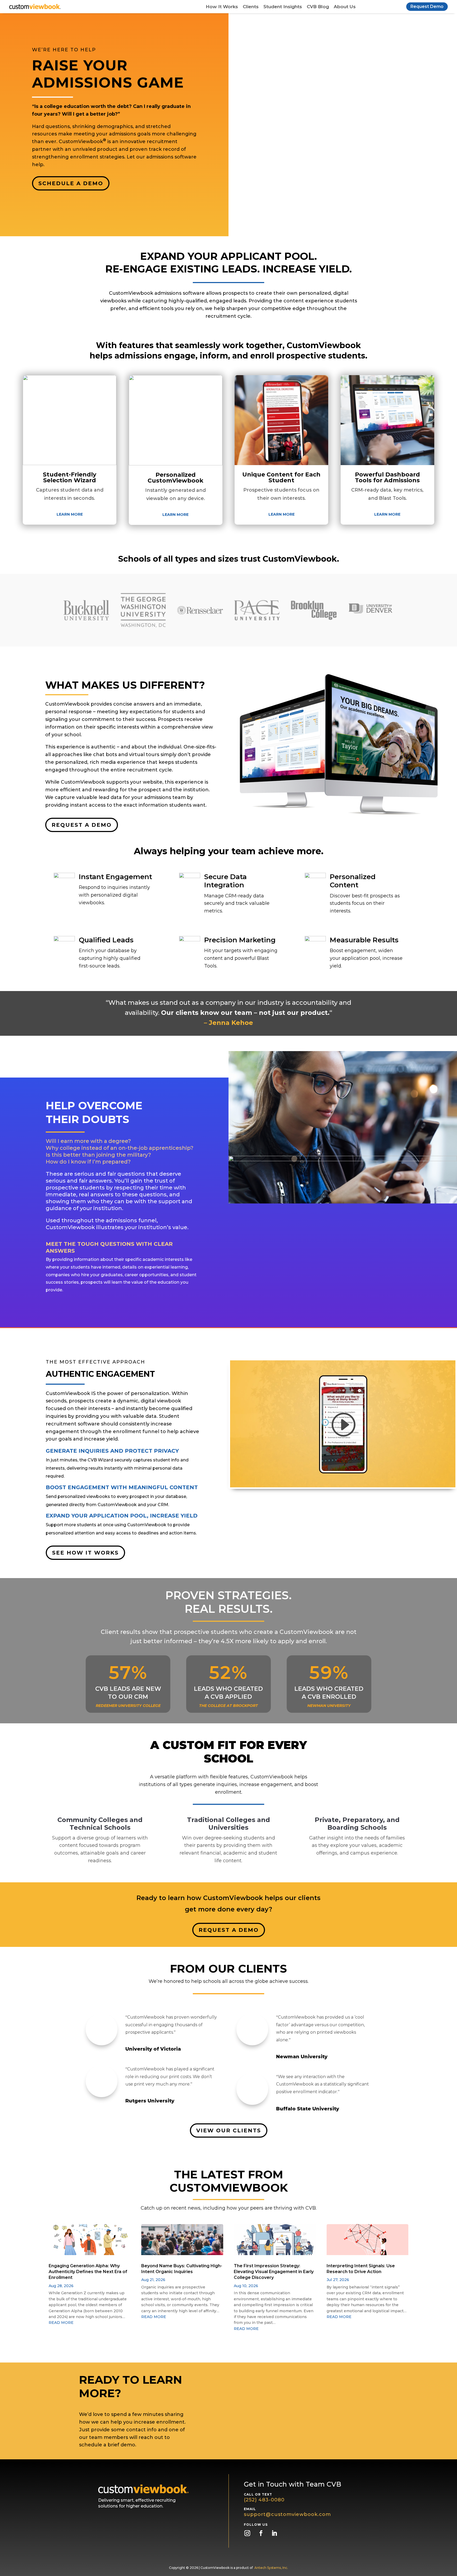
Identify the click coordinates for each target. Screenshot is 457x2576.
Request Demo (427, 6)
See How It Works (85, 1553)
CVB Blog (318, 7)
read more (61, 2323)
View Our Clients (229, 2130)
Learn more (70, 514)
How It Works (222, 7)
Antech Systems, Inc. (271, 2568)
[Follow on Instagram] (247, 2533)
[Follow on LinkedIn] (274, 2533)
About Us (345, 7)
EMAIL (250, 2509)
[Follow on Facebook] (261, 2533)
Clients (251, 7)
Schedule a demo (71, 183)
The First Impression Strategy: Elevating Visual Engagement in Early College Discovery (274, 2272)
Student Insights (283, 7)
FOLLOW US (256, 2525)
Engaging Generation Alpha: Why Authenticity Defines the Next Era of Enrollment (88, 2272)
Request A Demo (82, 825)
